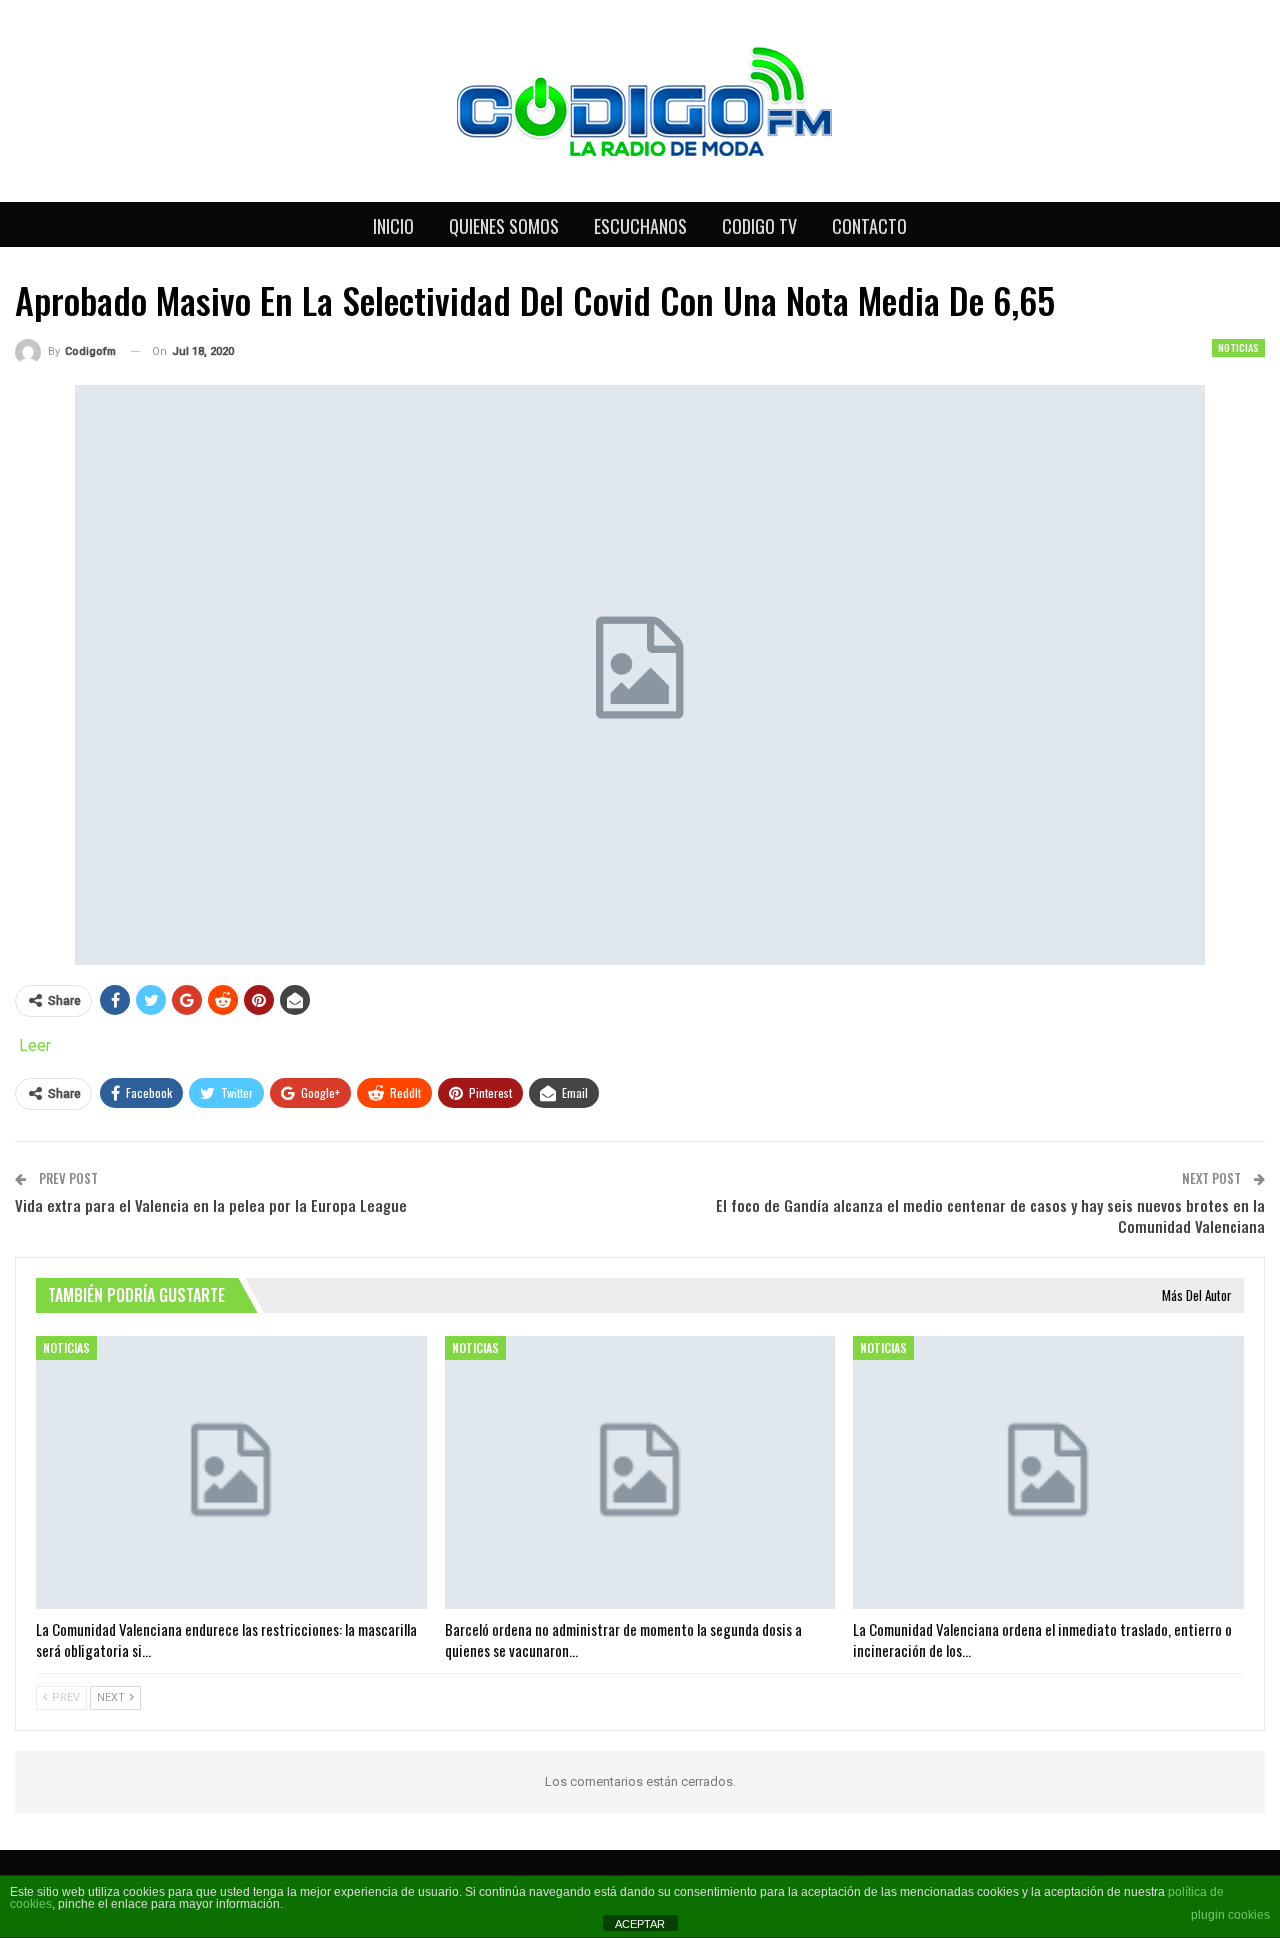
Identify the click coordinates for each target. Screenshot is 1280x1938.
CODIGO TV (759, 226)
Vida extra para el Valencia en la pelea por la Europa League (211, 1205)
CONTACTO (869, 226)
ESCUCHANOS (640, 226)
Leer (35, 1045)
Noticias (1238, 347)
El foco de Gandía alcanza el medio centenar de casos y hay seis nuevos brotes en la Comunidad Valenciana (990, 1215)
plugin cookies (1230, 1915)
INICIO (393, 226)
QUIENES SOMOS (504, 226)
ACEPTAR (640, 1924)
